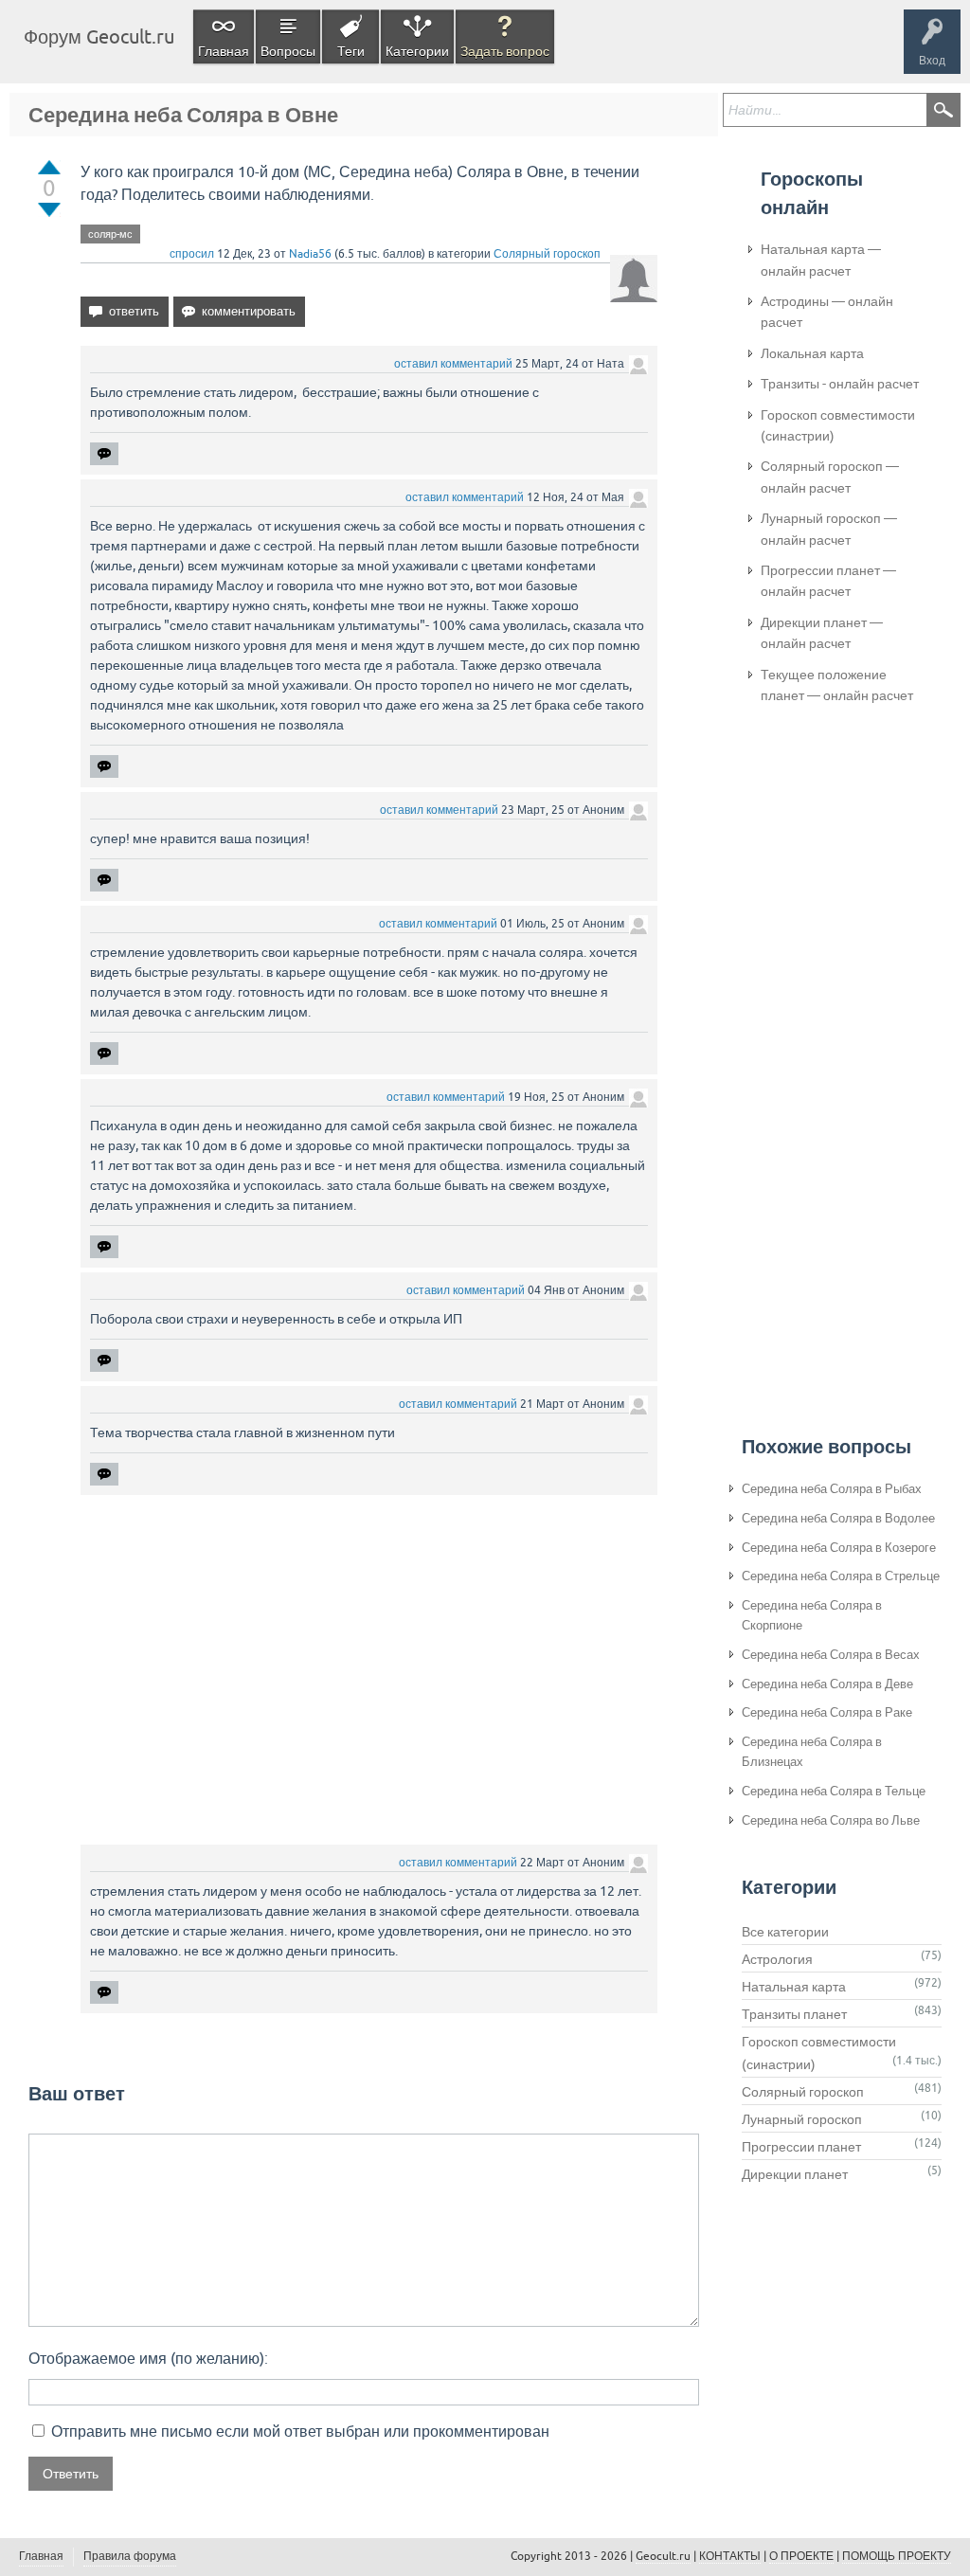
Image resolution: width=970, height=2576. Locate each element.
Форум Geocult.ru (99, 36)
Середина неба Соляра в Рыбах (832, 1489)
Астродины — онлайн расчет (827, 312)
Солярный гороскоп (547, 254)
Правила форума (130, 2556)
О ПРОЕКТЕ (801, 2556)
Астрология (777, 1959)
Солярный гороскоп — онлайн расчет (830, 477)
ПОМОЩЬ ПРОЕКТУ (897, 2556)
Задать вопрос (505, 51)
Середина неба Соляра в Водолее (838, 1518)
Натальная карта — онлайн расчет (821, 260)
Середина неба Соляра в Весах (831, 1655)
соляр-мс (110, 234)
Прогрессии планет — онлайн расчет (828, 581)
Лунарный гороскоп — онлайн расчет (829, 529)
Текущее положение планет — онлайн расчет (837, 685)
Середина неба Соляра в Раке (827, 1712)
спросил (192, 254)
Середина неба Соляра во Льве (831, 1820)
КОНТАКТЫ (730, 2556)
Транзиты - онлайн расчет (840, 384)
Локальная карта (812, 353)
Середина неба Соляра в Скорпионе (812, 1615)
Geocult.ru (663, 2556)
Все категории (785, 1932)
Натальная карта (794, 1987)
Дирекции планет (795, 2174)
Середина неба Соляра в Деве (827, 1684)
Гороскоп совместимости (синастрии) (838, 425)
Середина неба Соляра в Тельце (834, 1791)
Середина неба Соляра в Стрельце (841, 1576)
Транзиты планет (794, 2014)
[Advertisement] (369, 1672)
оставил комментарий (453, 364)
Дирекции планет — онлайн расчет (822, 633)
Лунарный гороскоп (802, 2119)
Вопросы (288, 51)
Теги (351, 51)
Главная (224, 51)
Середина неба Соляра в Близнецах (812, 1752)
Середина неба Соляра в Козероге (839, 1548)
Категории (417, 51)
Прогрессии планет (801, 2147)
